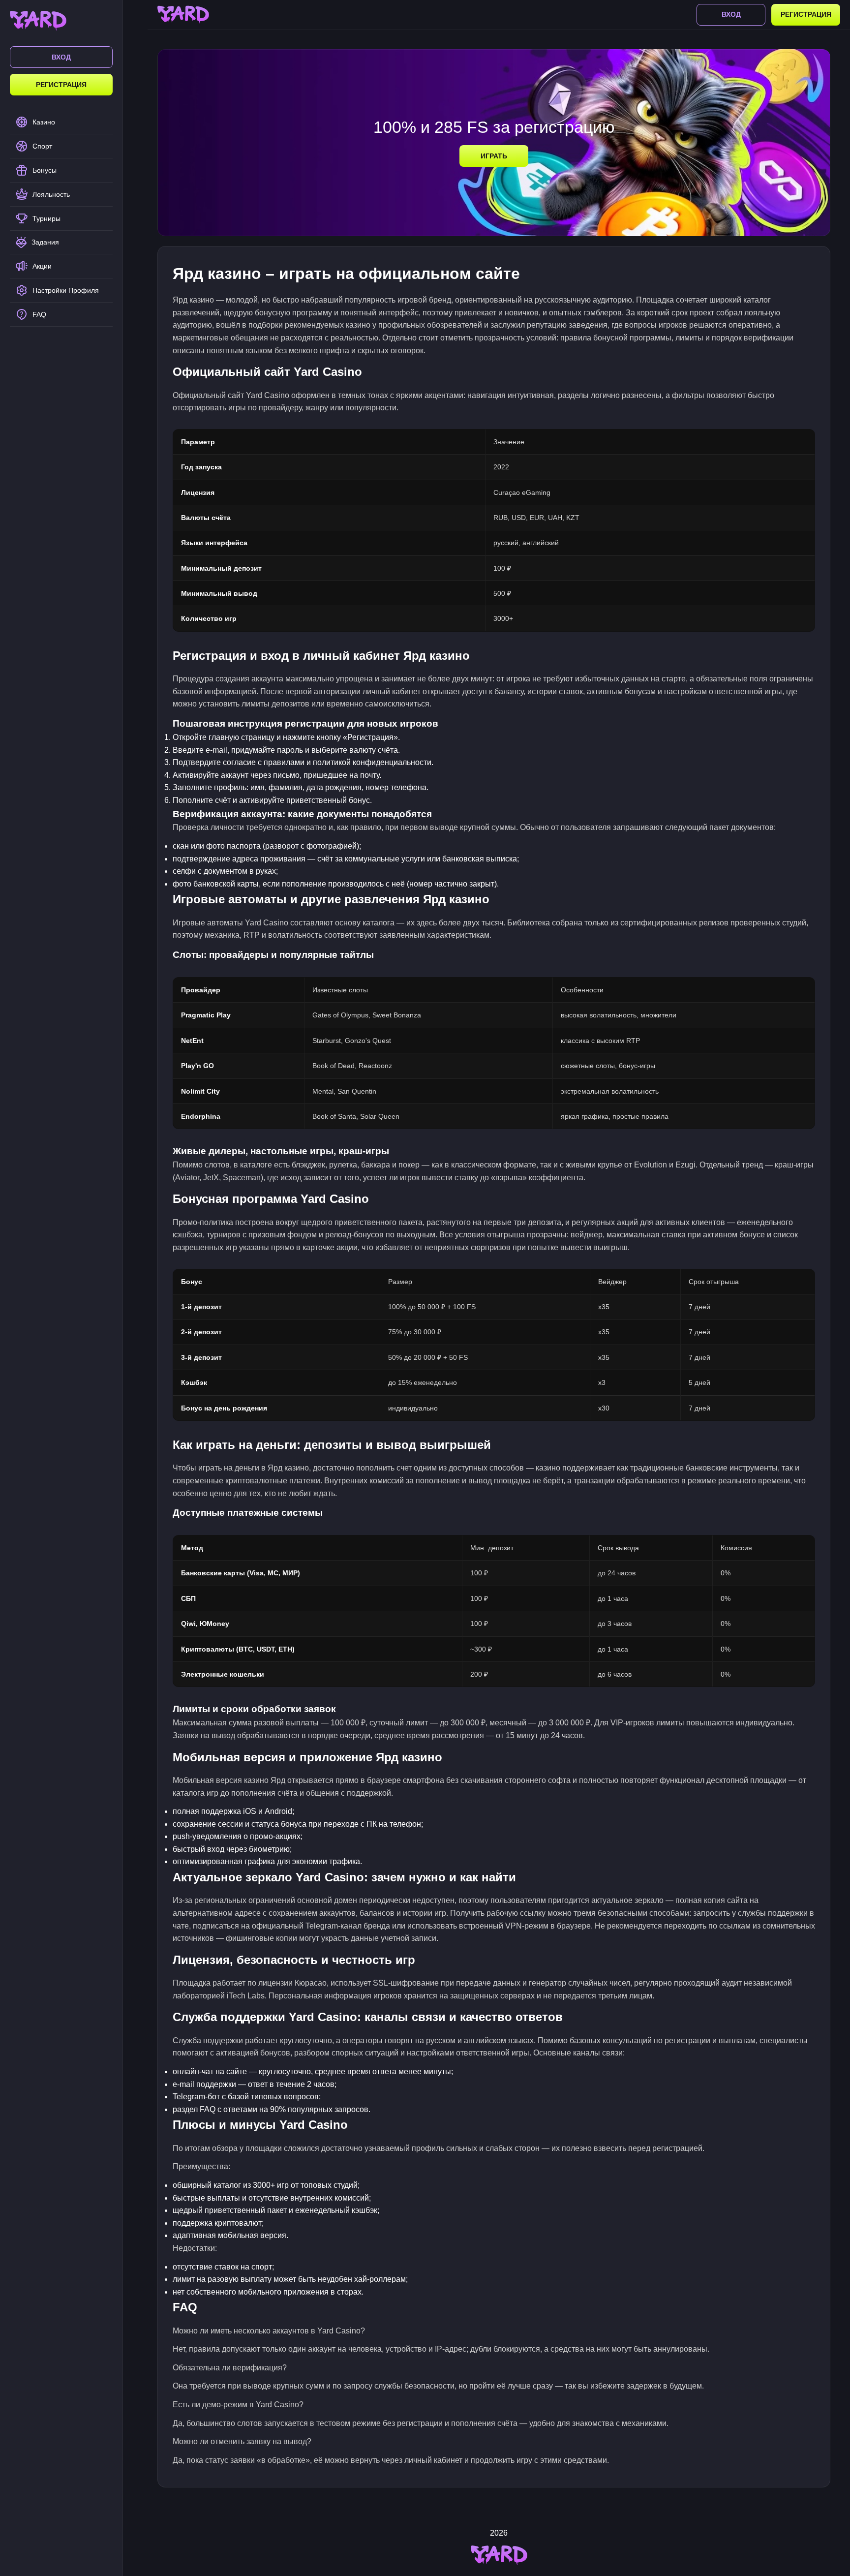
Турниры (46, 218)
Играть (494, 156)
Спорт (42, 146)
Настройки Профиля (66, 290)
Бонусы (45, 170)
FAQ (39, 314)
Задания (45, 242)
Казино (44, 122)
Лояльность (51, 194)
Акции (42, 266)
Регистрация (61, 85)
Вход (61, 57)
